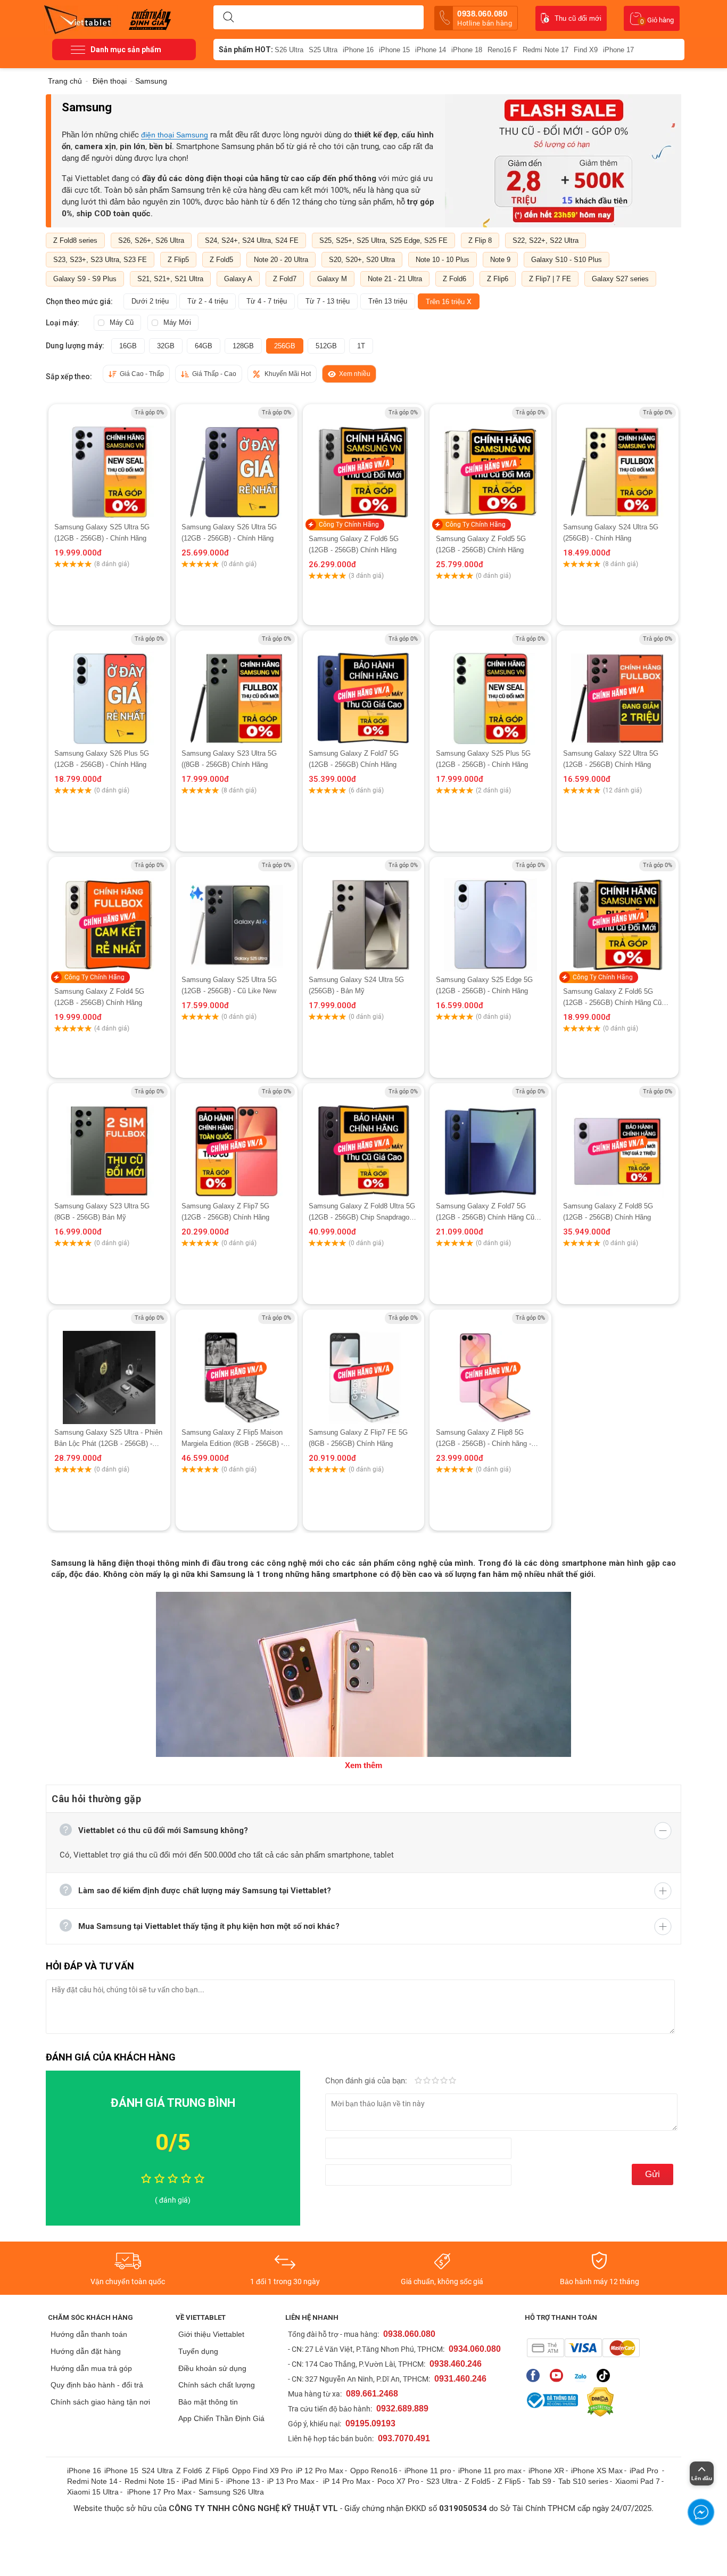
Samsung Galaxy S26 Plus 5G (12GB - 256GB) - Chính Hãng (102, 759)
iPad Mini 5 (201, 2481)
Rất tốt (444, 2081)
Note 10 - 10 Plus (443, 260)
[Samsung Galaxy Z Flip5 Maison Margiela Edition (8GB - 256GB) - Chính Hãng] (236, 1368)
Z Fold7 (285, 279)
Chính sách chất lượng (217, 2385)
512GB (326, 346)
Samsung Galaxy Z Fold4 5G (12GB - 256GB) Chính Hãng (99, 997)
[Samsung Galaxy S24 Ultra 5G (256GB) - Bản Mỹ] (364, 915)
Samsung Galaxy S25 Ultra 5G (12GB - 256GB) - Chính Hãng (102, 533)
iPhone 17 (618, 50)
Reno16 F (502, 50)
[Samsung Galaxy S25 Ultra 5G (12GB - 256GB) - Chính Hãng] (109, 463)
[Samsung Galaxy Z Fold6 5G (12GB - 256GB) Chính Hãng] (363, 463)
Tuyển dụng (198, 2351)
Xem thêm (363, 1765)
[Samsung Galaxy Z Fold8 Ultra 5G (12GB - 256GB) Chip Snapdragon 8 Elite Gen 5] (363, 1142)
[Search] (228, 18)
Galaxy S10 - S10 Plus (567, 260)
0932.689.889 (402, 2409)
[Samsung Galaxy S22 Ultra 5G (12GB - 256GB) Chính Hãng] (617, 689)
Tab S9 (540, 2481)
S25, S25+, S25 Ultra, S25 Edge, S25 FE (383, 240)
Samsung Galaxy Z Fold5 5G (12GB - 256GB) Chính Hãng (481, 544)
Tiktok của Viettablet (606, 2375)
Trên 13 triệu (388, 301)
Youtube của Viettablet (559, 2375)
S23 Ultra (442, 2481)
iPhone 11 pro (428, 2471)
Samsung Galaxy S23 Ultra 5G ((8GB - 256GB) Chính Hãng (229, 759)
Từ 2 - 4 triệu (208, 301)
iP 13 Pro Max (291, 2481)
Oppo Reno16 (374, 2471)
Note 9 (500, 260)
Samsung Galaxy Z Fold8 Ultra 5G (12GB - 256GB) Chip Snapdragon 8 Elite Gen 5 (362, 1212)
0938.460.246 (456, 2364)
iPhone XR (546, 2471)
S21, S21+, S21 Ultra (170, 279)
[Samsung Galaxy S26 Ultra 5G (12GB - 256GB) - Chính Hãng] (237, 463)
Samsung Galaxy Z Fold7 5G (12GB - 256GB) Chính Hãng (354, 759)
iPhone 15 (394, 50)
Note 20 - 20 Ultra (281, 260)
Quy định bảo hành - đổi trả (97, 2385)
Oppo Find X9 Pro (262, 2471)
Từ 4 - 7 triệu (267, 301)
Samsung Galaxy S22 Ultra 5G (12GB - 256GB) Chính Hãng (611, 759)
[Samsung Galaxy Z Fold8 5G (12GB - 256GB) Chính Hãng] (617, 1142)
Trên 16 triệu (449, 301)
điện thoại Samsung (175, 135)
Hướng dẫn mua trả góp (91, 2368)
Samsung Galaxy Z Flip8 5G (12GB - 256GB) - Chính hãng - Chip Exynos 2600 (484, 1439)
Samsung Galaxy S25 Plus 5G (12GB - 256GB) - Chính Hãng (483, 759)
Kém (418, 2081)
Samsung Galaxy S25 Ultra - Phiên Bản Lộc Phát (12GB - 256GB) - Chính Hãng (108, 1439)
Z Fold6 (455, 279)
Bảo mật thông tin (208, 2402)
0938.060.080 (485, 18)
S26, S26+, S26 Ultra (151, 240)
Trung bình (435, 2081)
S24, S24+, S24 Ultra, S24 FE (252, 240)
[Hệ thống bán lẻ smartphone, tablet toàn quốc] (81, 19)
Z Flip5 (178, 260)
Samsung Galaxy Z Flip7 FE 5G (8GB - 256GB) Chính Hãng (358, 1438)
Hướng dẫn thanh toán (89, 2334)
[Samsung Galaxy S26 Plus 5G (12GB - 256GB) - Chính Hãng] (109, 689)
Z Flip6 (498, 279)
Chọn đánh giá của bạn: (367, 2081)
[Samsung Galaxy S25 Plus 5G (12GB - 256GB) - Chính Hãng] (490, 689)
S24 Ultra (157, 2471)
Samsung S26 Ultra (231, 2492)
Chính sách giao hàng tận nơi (100, 2402)
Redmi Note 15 (150, 2481)
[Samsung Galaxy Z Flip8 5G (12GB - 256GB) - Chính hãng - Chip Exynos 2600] (491, 1368)
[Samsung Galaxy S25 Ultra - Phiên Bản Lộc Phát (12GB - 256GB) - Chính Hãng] (109, 1368)
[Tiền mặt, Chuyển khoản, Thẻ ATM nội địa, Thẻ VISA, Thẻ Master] (583, 2348)
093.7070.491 (404, 2438)
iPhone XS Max (597, 2471)
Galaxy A (238, 279)
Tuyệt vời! (452, 2081)
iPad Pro (645, 2471)
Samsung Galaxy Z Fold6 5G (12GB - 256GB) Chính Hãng (354, 544)
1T (361, 346)
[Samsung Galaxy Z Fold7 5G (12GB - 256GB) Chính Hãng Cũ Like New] (490, 1142)
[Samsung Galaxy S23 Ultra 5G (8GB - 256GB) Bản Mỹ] (109, 1142)
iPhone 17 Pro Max (159, 2492)
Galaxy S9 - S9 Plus (85, 279)
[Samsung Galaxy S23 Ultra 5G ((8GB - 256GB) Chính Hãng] (237, 689)
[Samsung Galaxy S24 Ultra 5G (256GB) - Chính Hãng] (618, 463)
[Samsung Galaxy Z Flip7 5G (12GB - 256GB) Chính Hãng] (236, 1142)
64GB (204, 346)
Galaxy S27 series (620, 279)
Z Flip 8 (480, 240)
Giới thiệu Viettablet (211, 2334)
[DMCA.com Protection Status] (598, 2402)
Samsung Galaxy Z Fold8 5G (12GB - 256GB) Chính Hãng (608, 1212)
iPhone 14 (431, 50)
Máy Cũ (122, 322)
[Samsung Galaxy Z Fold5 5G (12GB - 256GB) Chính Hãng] (491, 463)
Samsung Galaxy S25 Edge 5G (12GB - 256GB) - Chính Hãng (484, 985)
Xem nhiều (355, 374)
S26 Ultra (289, 50)
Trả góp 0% (149, 412)
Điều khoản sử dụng (212, 2368)
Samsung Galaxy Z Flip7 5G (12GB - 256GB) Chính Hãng (225, 1212)
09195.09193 (370, 2423)
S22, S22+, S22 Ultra (546, 240)
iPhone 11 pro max (490, 2471)
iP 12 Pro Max (320, 2471)
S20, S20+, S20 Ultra (362, 260)
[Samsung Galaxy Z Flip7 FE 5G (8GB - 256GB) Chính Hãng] (363, 1368)
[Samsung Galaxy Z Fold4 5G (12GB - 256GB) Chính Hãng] (109, 916)
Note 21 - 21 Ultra (395, 279)
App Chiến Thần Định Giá (221, 2418)
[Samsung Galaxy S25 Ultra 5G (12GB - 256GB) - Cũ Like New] (237, 915)
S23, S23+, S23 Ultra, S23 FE (100, 260)
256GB (285, 346)
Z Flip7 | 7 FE (550, 279)
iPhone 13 (243, 2481)
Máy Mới (177, 322)
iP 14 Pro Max (347, 2481)
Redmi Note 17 (546, 50)
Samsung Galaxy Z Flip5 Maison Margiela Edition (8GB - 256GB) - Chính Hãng (232, 1439)
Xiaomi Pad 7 (638, 2481)
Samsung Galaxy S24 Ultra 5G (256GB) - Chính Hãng (611, 533)
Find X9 (586, 50)
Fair (427, 2081)
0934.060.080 (475, 2349)
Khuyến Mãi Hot (288, 374)
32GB (166, 346)
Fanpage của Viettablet (536, 2375)
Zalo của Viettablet (583, 2375)
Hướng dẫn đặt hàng (86, 2351)
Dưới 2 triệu (150, 301)
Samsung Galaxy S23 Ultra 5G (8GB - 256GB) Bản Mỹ (102, 1212)
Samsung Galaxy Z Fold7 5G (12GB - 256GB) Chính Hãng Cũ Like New (485, 1212)
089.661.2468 (372, 2394)
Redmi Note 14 (92, 2481)
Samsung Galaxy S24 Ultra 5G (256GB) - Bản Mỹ (356, 985)
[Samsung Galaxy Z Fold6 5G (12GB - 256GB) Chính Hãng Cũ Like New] (617, 916)
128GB (243, 346)
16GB (128, 346)
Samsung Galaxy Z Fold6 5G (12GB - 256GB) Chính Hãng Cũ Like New (612, 998)
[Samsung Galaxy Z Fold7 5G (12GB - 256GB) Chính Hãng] (363, 689)
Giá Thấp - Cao (214, 374)
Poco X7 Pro (398, 2481)
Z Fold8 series (75, 240)
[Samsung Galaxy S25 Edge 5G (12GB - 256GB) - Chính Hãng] (490, 915)
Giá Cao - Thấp (142, 374)
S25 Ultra (323, 50)
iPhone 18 (467, 50)
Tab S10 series (583, 2481)
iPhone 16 (358, 50)
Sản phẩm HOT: (246, 50)
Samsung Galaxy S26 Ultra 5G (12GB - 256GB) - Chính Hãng (229, 533)
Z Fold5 (221, 260)
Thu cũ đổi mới (578, 18)
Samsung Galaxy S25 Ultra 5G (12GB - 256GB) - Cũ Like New (229, 985)
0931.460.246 (460, 2379)
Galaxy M (332, 279)
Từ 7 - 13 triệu (328, 301)
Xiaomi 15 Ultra (93, 2492)
